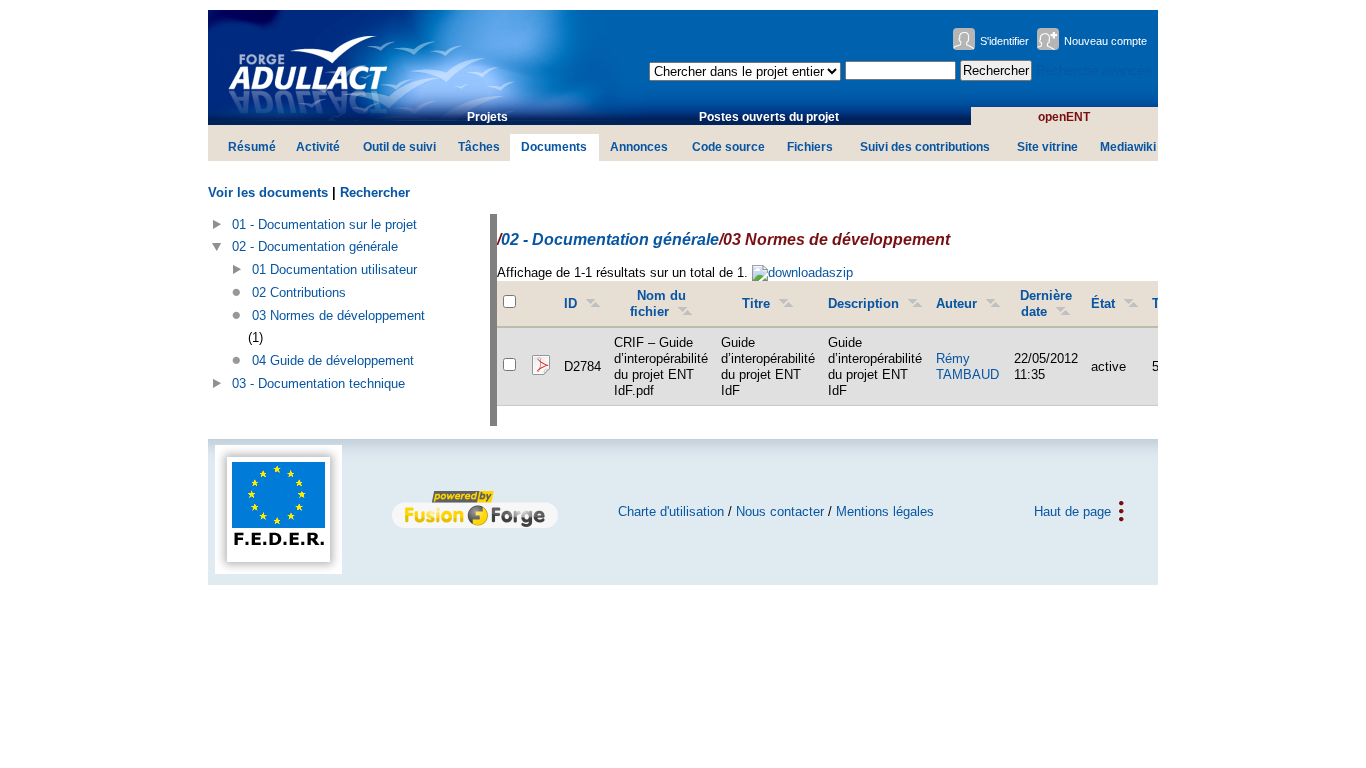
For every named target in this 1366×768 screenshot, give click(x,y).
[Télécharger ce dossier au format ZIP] (802, 272)
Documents (554, 147)
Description (863, 303)
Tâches (479, 147)
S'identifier (1004, 41)
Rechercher (375, 192)
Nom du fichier (658, 303)
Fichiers (810, 147)
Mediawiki (1128, 147)
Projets (487, 117)
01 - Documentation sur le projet (324, 224)
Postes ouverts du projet (769, 117)
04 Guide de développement (333, 360)
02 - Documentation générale (315, 246)
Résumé (252, 147)
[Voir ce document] (540, 371)
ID (570, 303)
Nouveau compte (1105, 41)
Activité (318, 147)
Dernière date (1046, 303)
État (1103, 303)
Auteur (956, 303)
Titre (756, 303)
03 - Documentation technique (318, 383)
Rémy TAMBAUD (967, 366)
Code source (728, 147)
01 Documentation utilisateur (334, 269)
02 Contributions (299, 292)
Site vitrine (1047, 147)
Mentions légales (885, 511)
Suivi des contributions (925, 147)
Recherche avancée (1093, 70)
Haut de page (1072, 511)
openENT (1064, 117)
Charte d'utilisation (671, 511)
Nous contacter (780, 511)
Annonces (639, 147)
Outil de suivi (399, 147)
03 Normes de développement (338, 315)
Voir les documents (268, 192)
